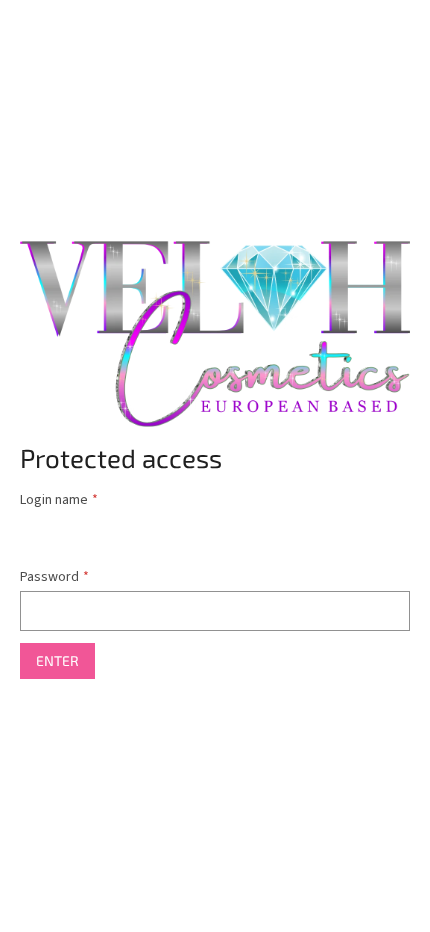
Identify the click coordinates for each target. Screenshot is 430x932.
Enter (57, 660)
